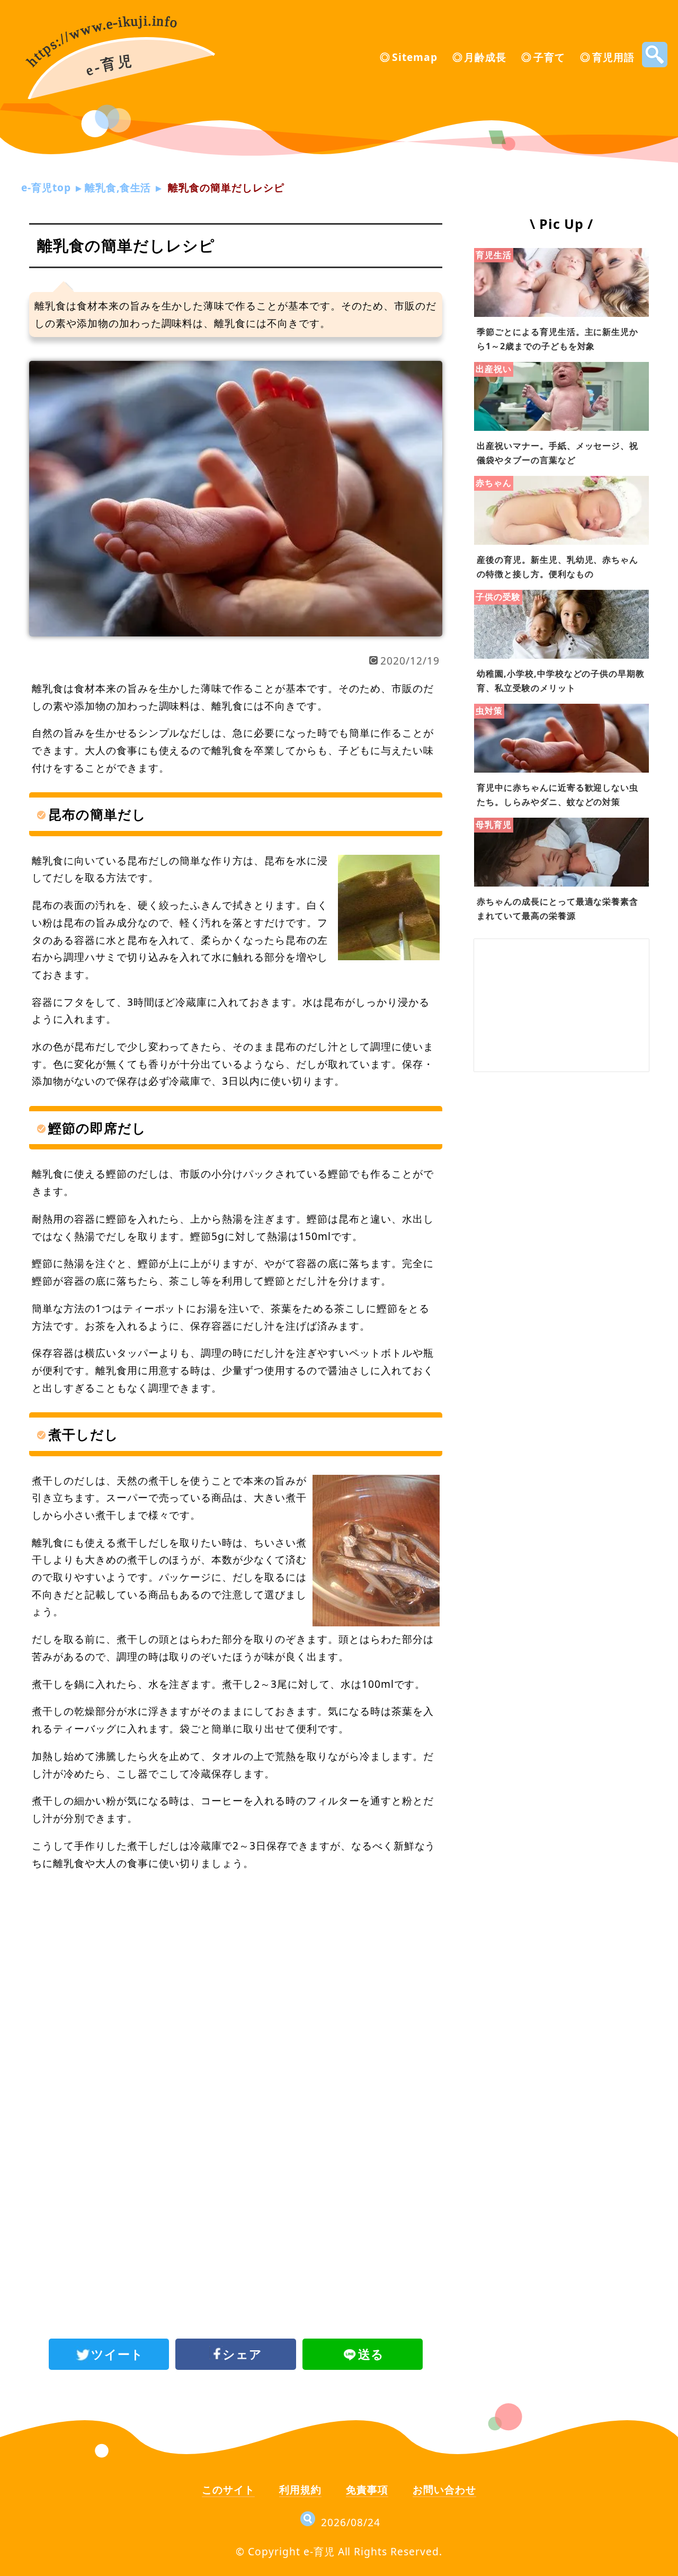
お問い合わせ (444, 2489)
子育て (549, 57)
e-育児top (46, 187)
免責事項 (367, 2489)
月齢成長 (485, 57)
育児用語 (613, 57)
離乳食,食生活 (118, 187)
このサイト (228, 2489)
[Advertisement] (236, 1967)
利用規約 (300, 2489)
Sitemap (415, 57)
